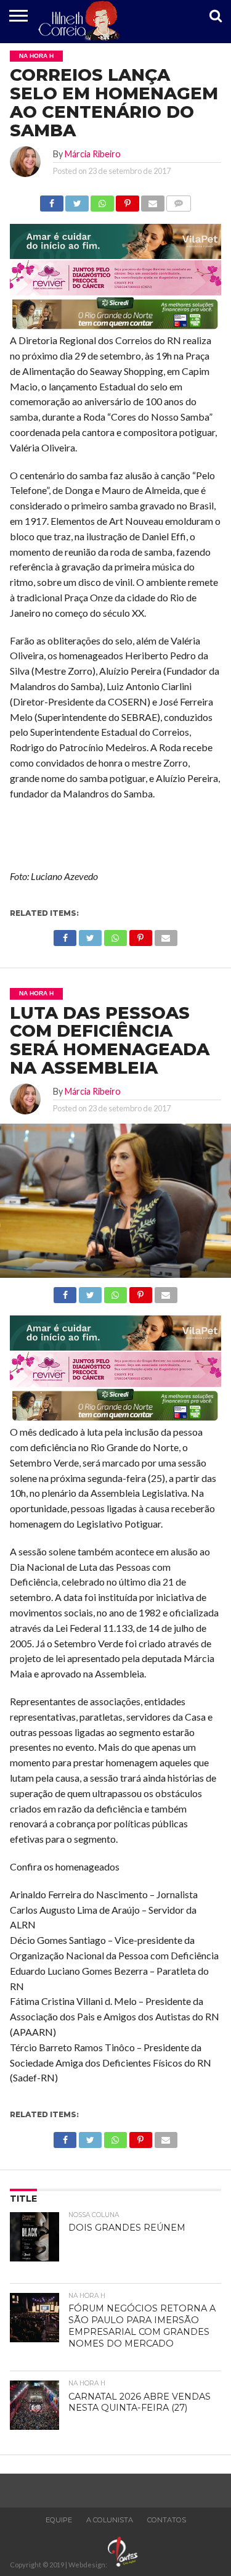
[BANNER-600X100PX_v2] (115, 291)
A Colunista (110, 2520)
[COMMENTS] (179, 200)
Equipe (59, 2520)
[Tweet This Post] (77, 200)
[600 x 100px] (115, 328)
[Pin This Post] (128, 200)
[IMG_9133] (115, 255)
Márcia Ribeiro (93, 154)
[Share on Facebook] (52, 200)
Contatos (167, 2520)
